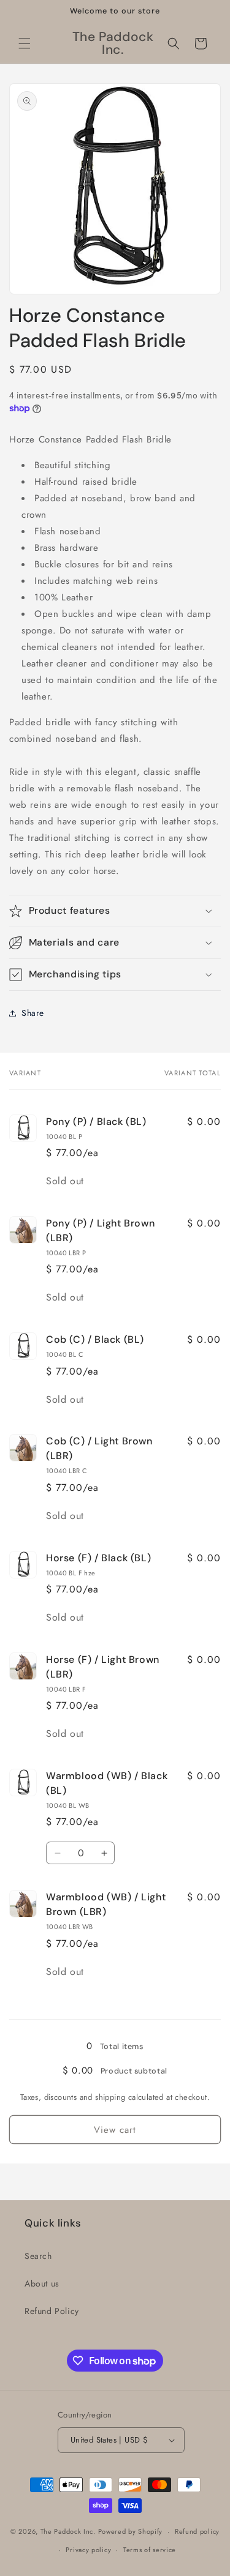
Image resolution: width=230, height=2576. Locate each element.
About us (42, 2283)
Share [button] (33, 1013)
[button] (25, 43)
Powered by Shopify (131, 2531)
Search (38, 2256)
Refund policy (197, 2531)
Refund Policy (52, 2311)
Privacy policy (88, 2550)
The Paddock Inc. (68, 2531)
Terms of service (150, 2550)
